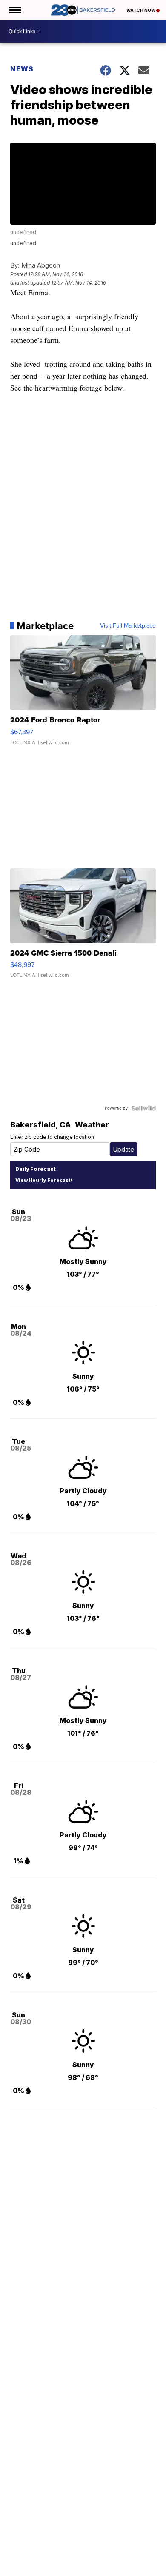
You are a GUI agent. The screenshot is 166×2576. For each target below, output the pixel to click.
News (22, 69)
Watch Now (141, 10)
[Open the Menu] (14, 10)
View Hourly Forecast (43, 1180)
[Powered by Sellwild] (143, 1108)
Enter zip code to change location (52, 1137)
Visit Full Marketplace (128, 626)
